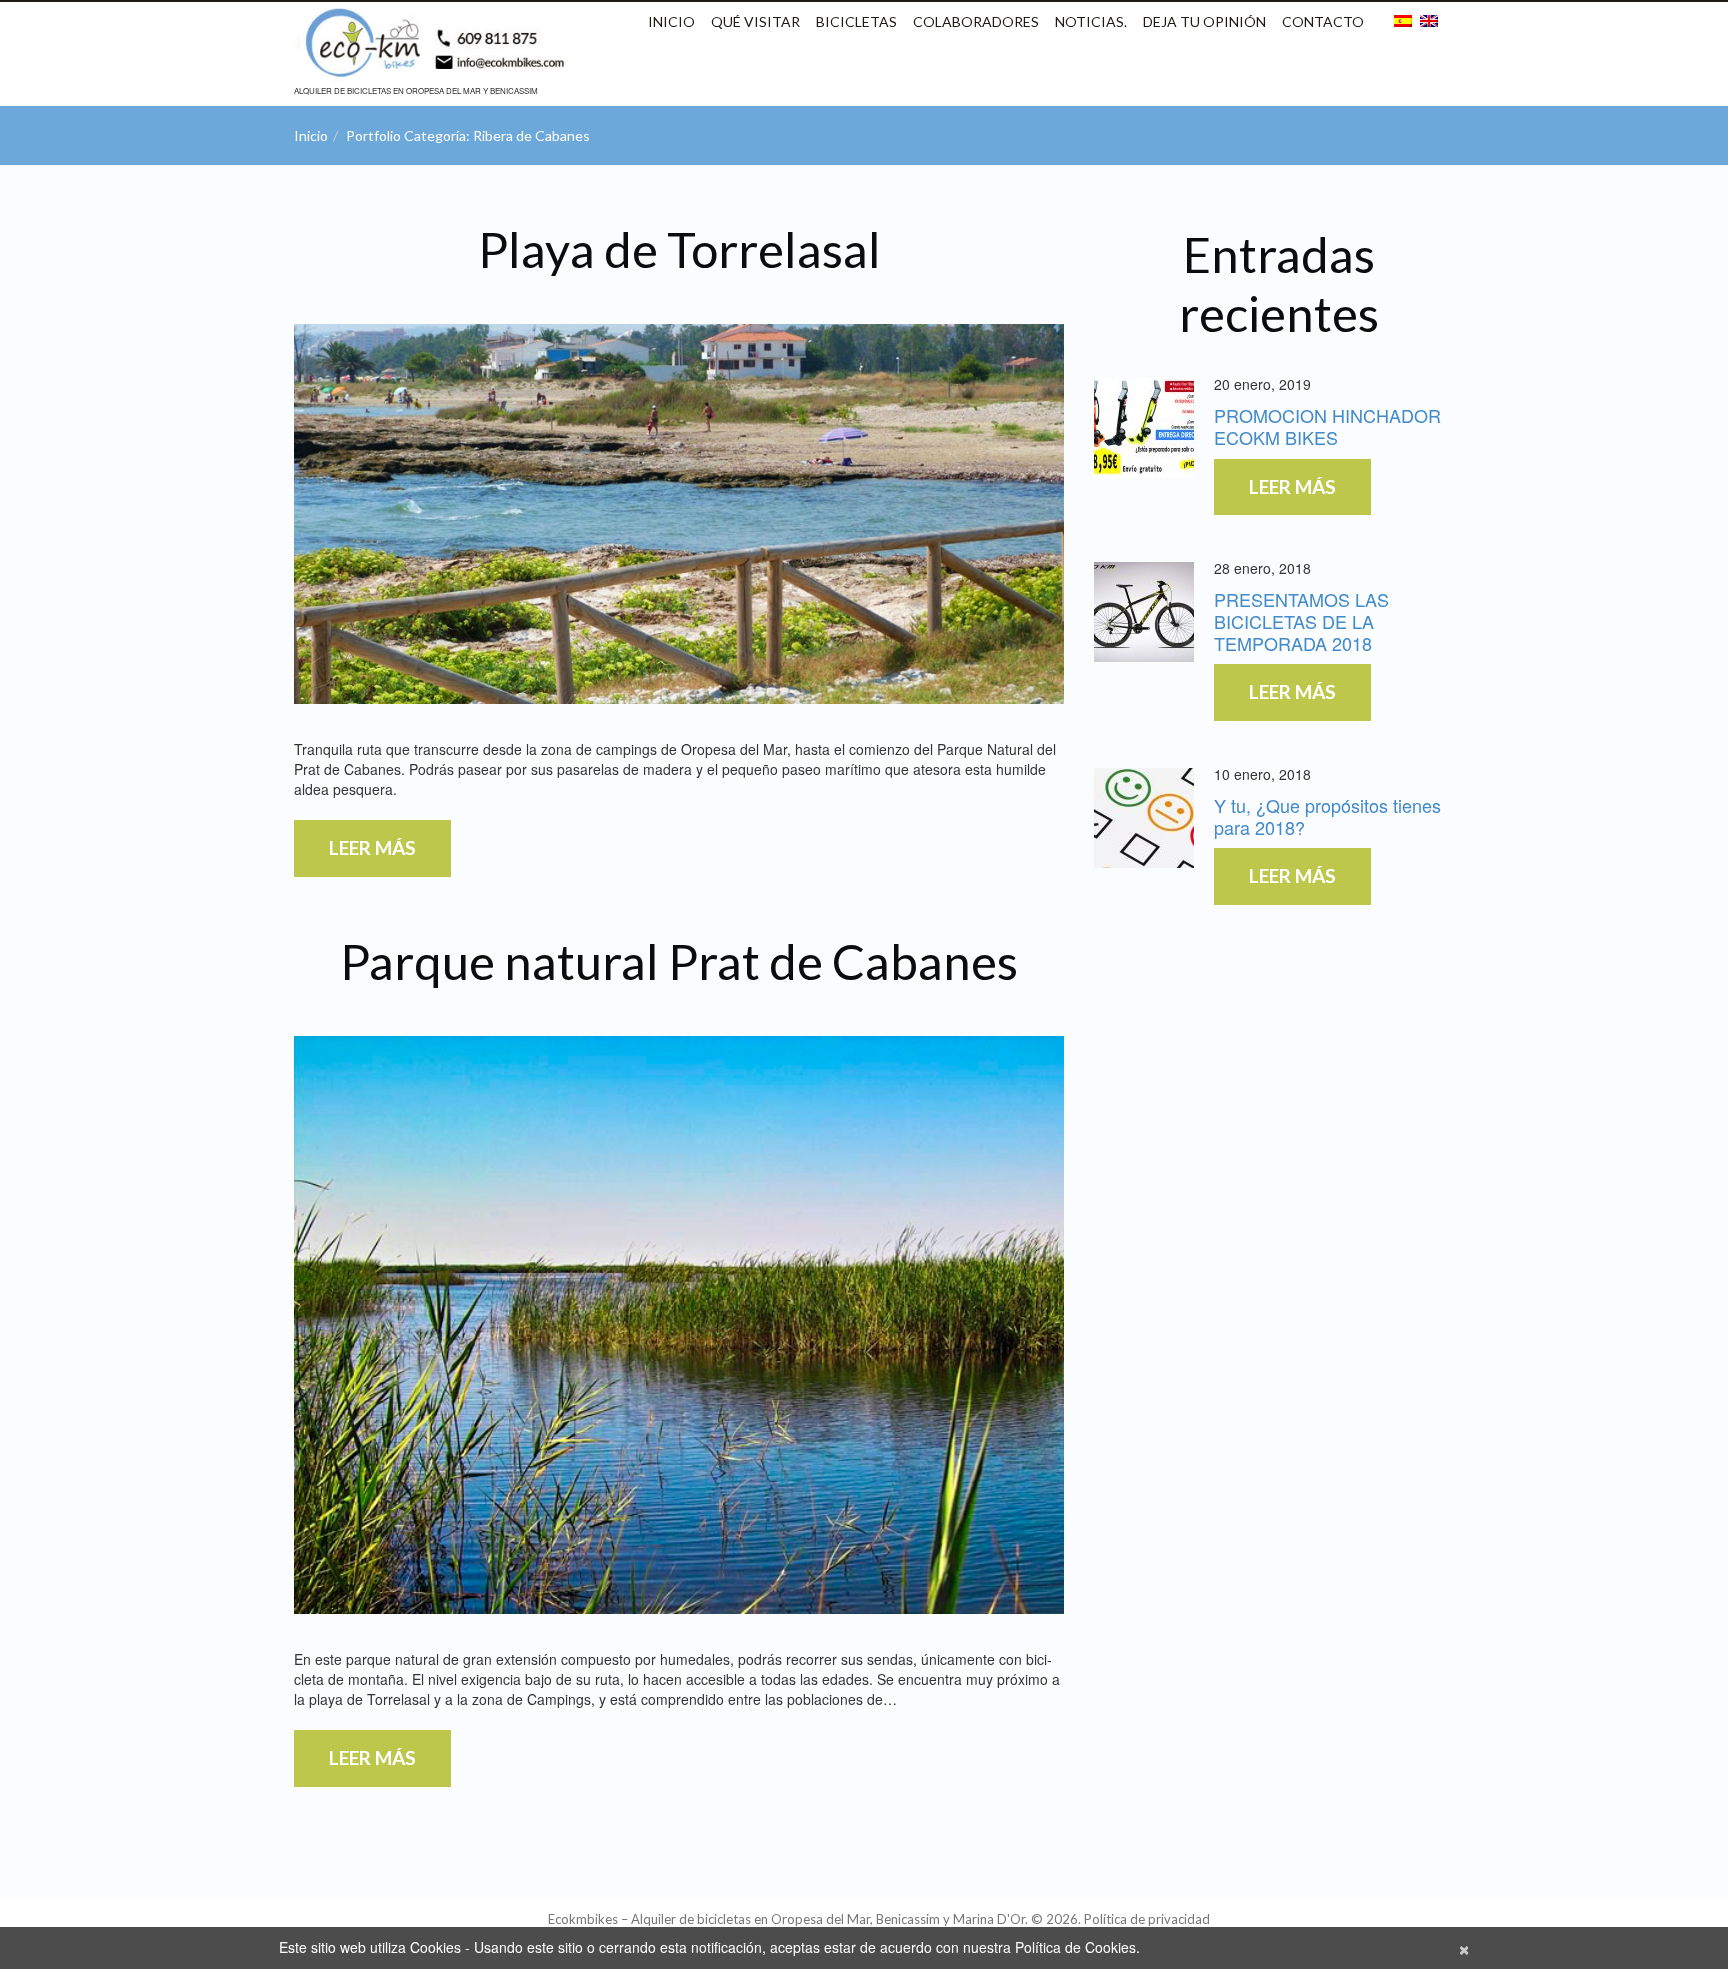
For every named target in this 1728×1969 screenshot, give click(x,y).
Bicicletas (856, 21)
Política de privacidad (1147, 1919)
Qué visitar (755, 21)
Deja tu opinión (1204, 21)
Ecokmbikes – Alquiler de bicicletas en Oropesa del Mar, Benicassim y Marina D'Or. (788, 1919)
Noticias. (1091, 21)
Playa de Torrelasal (679, 249)
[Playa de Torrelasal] (679, 514)
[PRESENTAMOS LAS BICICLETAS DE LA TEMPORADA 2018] (1144, 612)
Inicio (671, 21)
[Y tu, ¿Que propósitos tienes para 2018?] (1144, 818)
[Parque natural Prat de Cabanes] (679, 1325)
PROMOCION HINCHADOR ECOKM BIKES (1327, 426)
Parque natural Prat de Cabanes (679, 961)
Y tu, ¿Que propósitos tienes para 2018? (1327, 816)
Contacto (1323, 21)
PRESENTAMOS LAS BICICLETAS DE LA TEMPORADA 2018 (1301, 620)
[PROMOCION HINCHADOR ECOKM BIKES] (1144, 428)
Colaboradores (976, 21)
